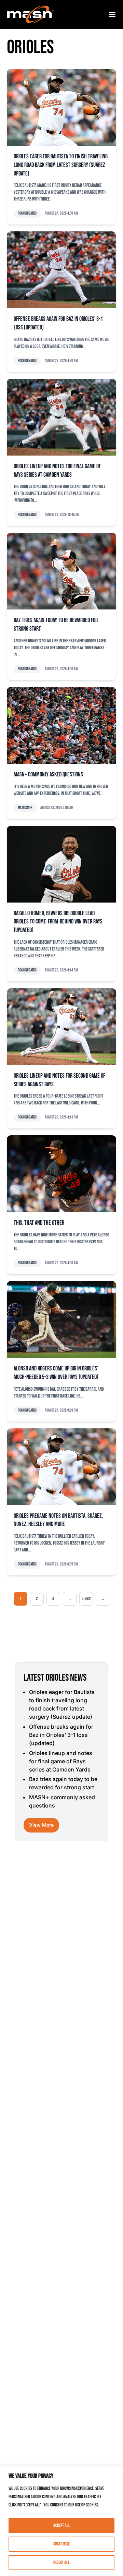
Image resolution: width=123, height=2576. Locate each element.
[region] (61, 2521)
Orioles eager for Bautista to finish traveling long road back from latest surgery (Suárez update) (61, 165)
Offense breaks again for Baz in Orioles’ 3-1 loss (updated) (61, 1735)
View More (41, 1825)
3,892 (86, 1599)
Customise (61, 2544)
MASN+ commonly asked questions (48, 775)
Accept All (62, 2525)
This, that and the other (39, 1223)
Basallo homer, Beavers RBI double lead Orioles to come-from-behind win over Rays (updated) (58, 922)
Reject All (61, 2562)
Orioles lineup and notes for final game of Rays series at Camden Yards (61, 1761)
